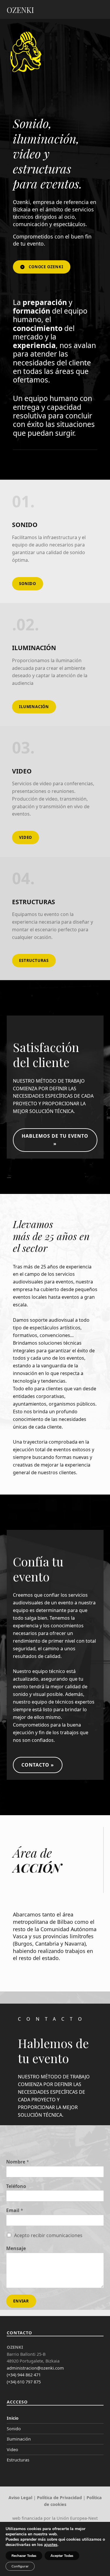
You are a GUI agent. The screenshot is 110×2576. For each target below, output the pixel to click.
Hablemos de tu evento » (55, 1140)
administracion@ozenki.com (35, 2368)
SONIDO (28, 584)
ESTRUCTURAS (34, 960)
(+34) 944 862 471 (24, 2375)
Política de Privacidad (59, 2498)
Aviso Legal (20, 2498)
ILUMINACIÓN (34, 707)
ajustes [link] (51, 2545)
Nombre (18, 2162)
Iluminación (19, 2439)
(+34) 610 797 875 (24, 2382)
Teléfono (16, 2186)
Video (12, 2450)
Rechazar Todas (24, 2556)
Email (15, 2210)
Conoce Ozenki (46, 267)
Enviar (21, 2301)
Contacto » (38, 1765)
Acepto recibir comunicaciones (48, 2235)
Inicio (13, 2418)
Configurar (20, 2566)
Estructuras (18, 2460)
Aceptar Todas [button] (62, 2556)
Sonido (14, 2429)
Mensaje (16, 2248)
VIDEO (26, 837)
